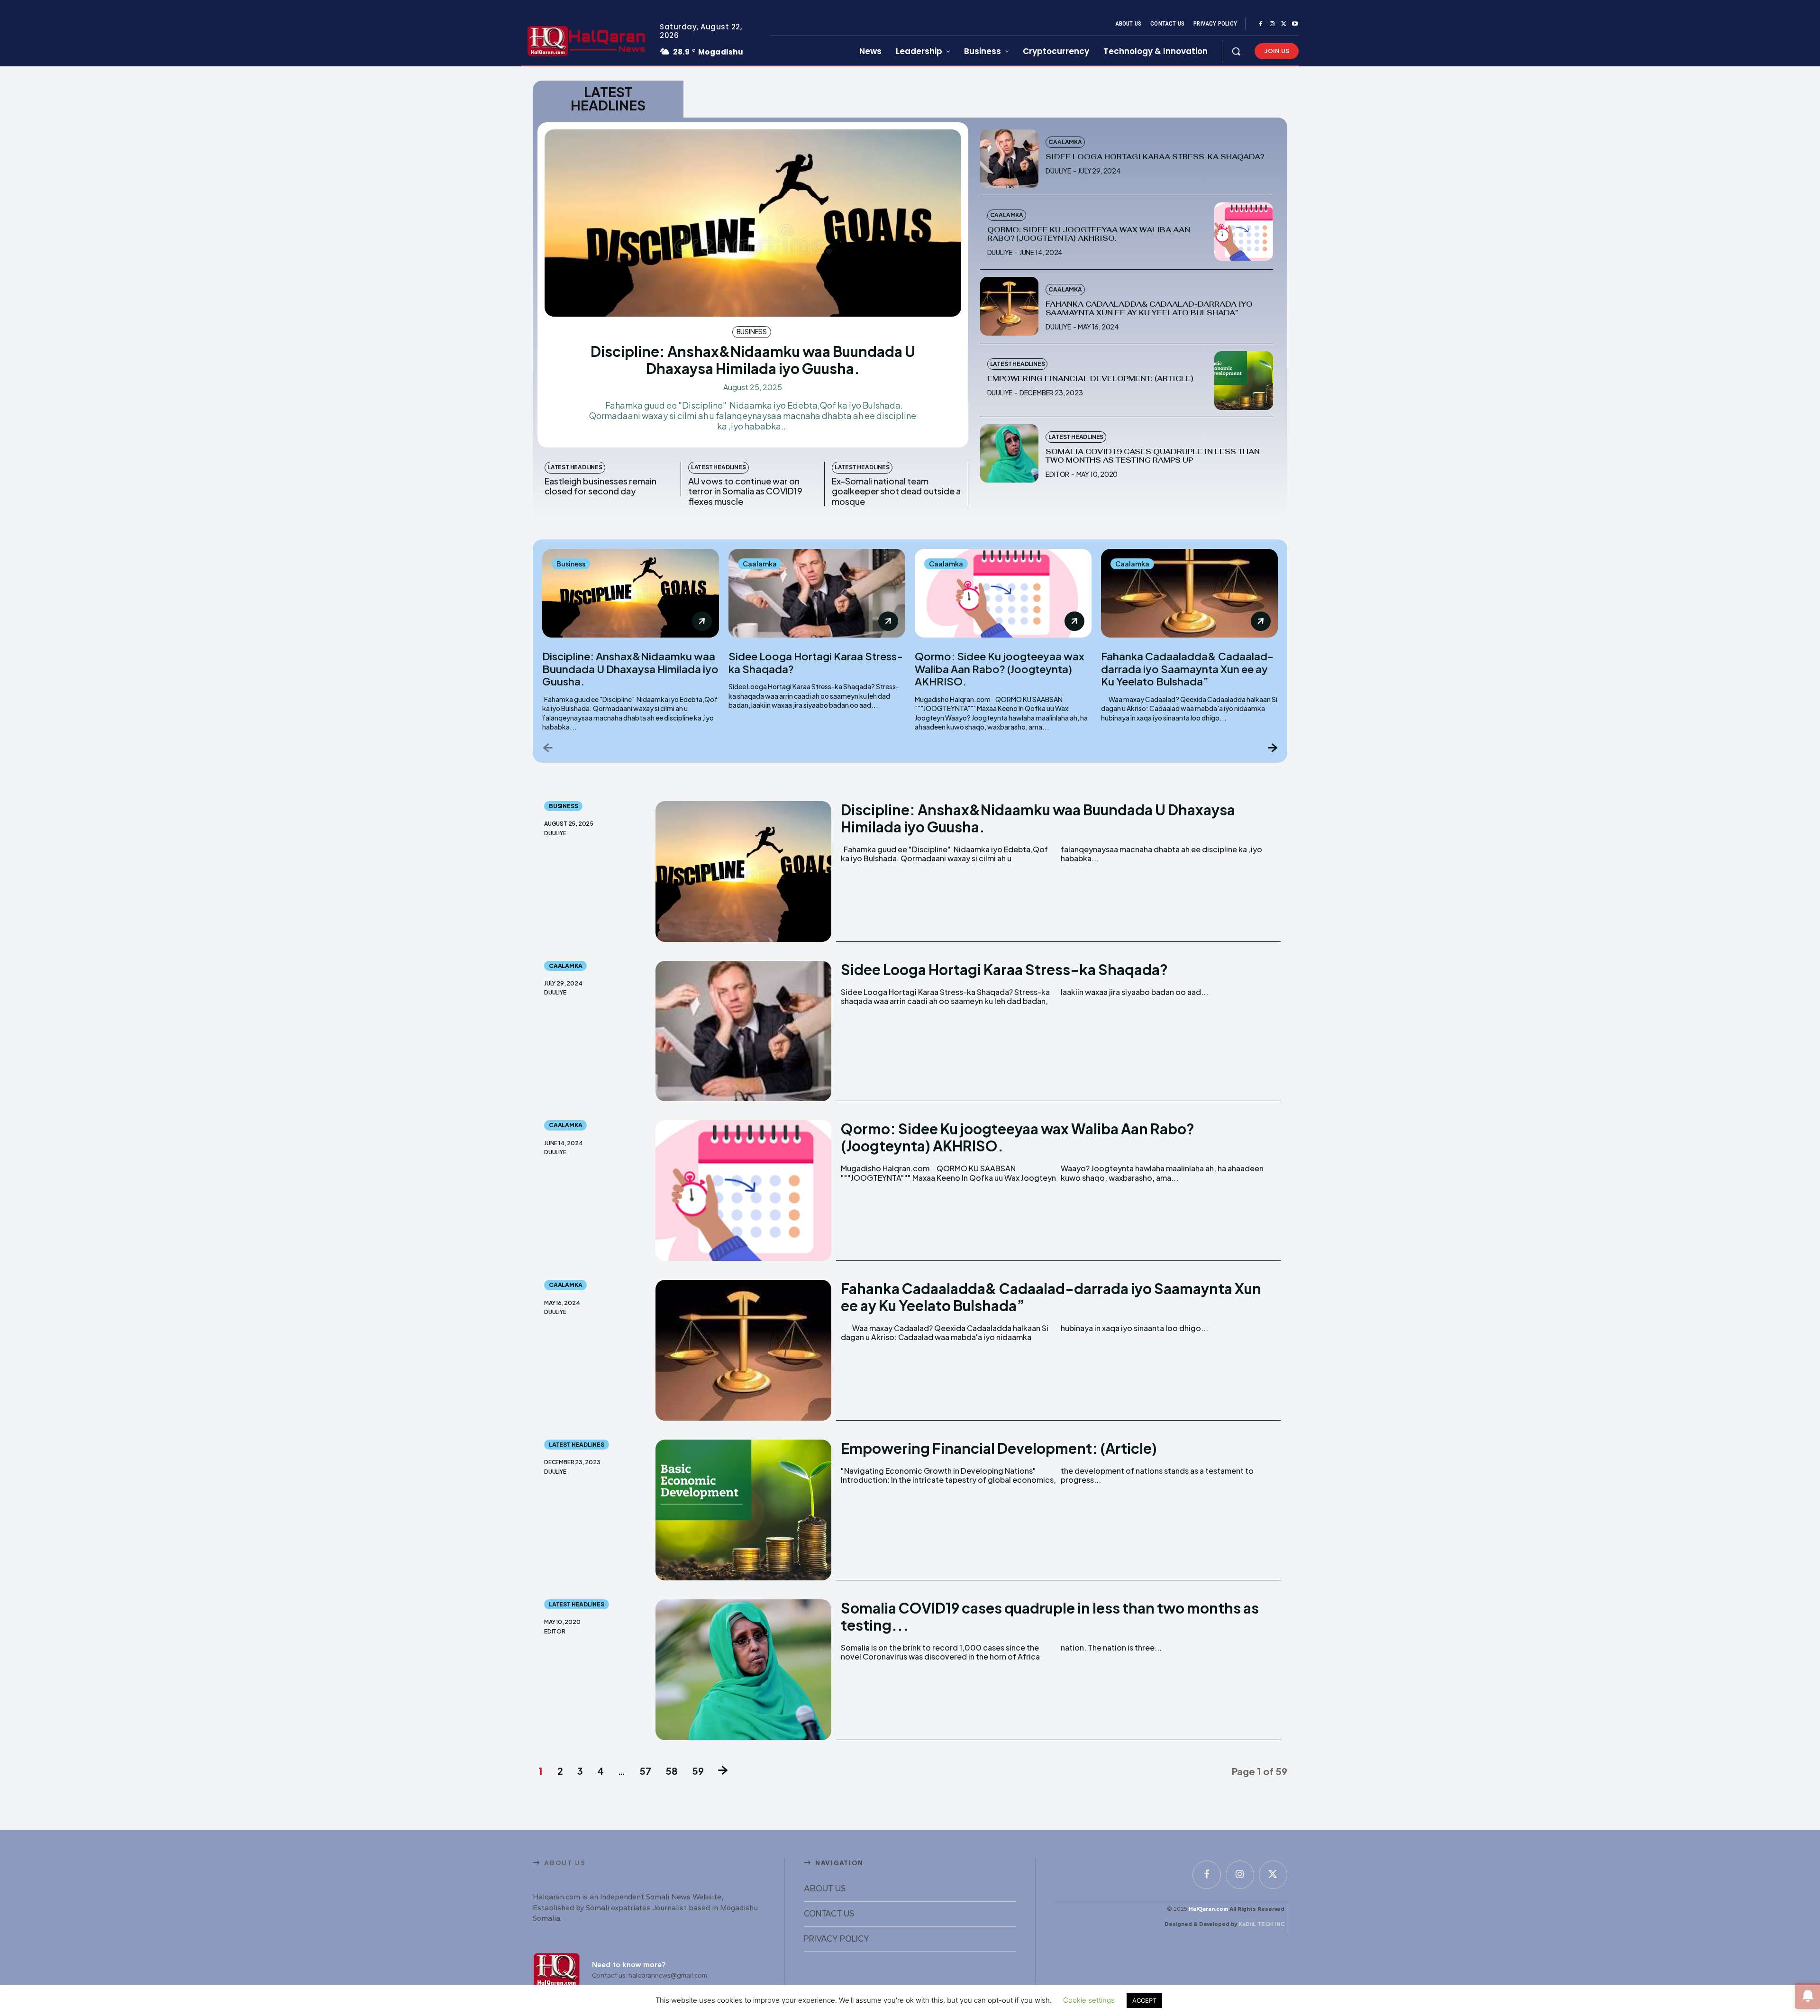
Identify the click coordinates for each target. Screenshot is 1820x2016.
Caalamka (1065, 142)
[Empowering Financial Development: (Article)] (1244, 381)
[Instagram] (1272, 24)
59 (698, 1771)
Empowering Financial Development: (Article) (1090, 379)
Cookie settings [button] (1089, 2000)
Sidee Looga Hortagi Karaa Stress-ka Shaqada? (1155, 157)
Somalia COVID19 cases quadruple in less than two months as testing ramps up (1153, 456)
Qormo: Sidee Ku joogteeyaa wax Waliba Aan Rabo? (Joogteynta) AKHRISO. (1089, 234)
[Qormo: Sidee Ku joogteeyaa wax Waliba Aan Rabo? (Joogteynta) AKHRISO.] (1244, 232)
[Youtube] (1295, 24)
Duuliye (1058, 171)
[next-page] (1272, 747)
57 (645, 1771)
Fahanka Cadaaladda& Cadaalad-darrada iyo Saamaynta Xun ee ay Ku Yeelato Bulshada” (1149, 308)
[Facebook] (1261, 24)
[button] (1236, 51)
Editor (1057, 474)
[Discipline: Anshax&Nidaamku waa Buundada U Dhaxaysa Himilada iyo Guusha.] (753, 223)
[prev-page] (548, 747)
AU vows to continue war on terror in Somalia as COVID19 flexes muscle (745, 491)
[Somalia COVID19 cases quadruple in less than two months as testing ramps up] (1010, 454)
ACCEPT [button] (1144, 2000)
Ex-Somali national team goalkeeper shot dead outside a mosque (896, 491)
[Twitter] (1283, 24)
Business (752, 331)
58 (672, 1771)
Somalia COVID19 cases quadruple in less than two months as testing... (1050, 1616)
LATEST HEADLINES (575, 467)
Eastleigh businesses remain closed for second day (601, 486)
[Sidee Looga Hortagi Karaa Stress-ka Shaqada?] (1010, 159)
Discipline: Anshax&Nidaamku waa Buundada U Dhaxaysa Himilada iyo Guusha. (753, 360)
